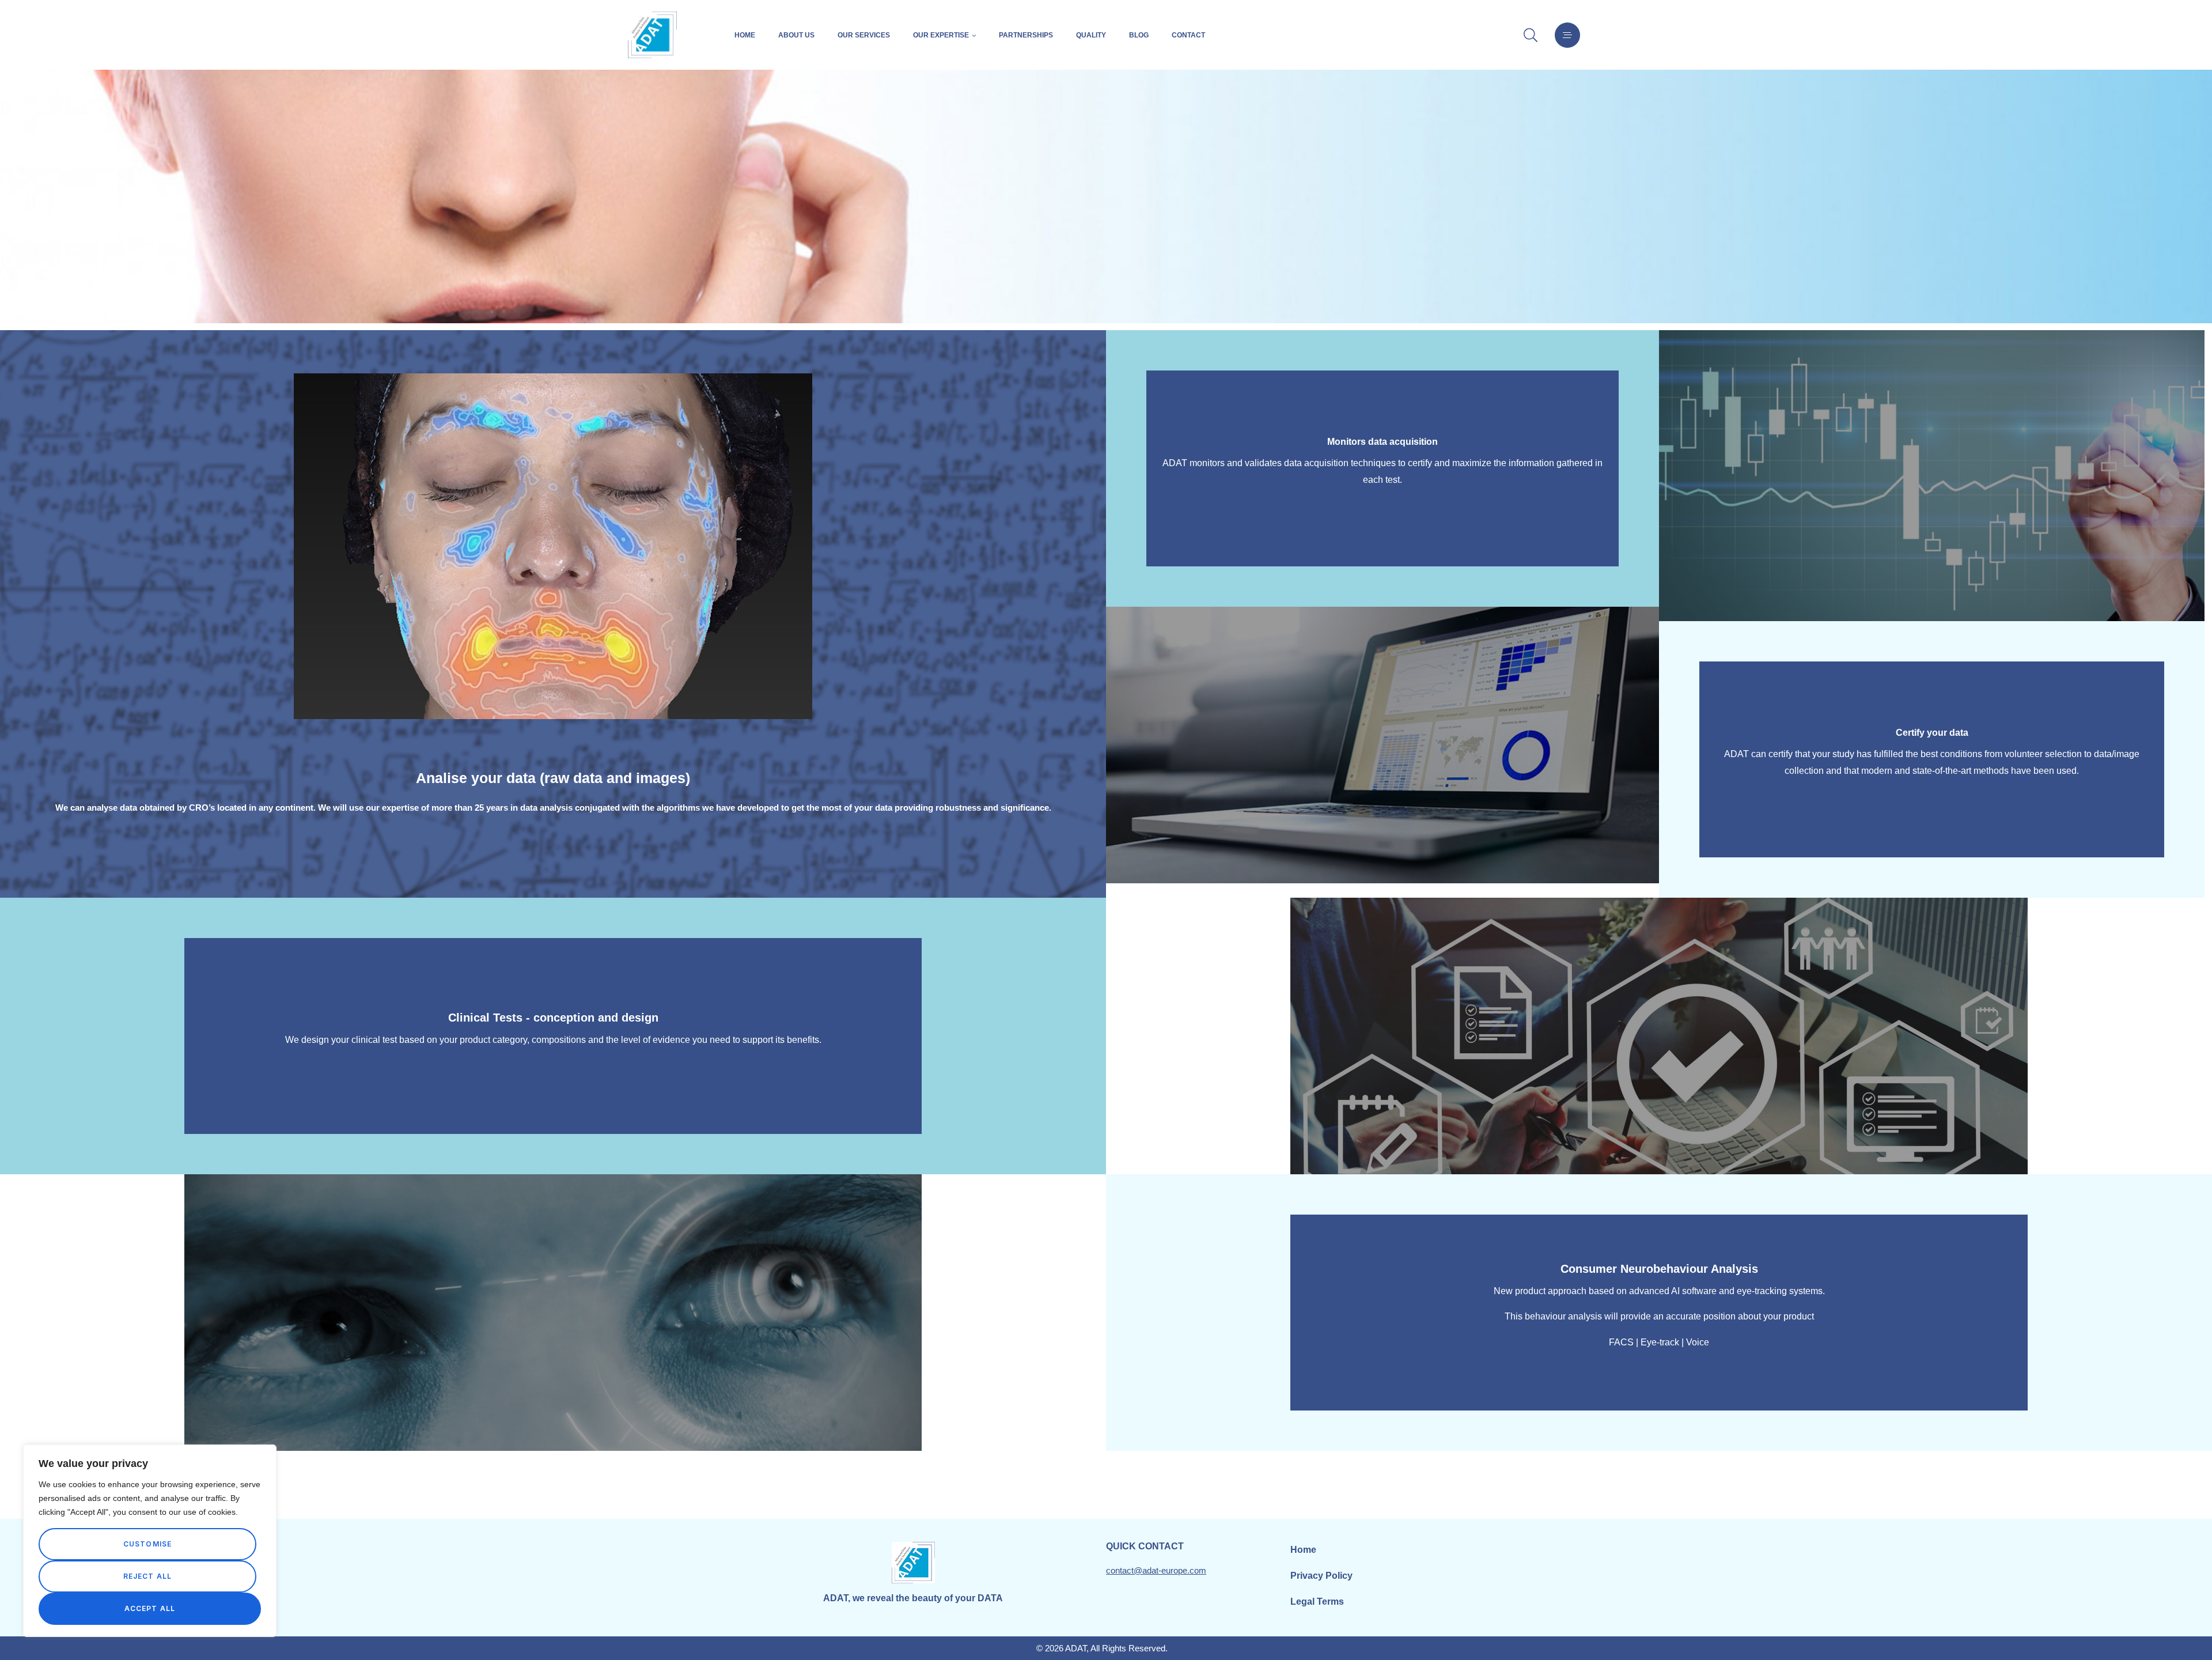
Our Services (864, 35)
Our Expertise (941, 35)
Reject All (148, 1576)
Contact (1188, 35)
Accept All (150, 1608)
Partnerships (1026, 35)
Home (745, 35)
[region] (150, 1541)
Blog (1139, 35)
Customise (148, 1544)
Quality (1091, 35)
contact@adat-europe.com (1156, 1570)
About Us (796, 35)
